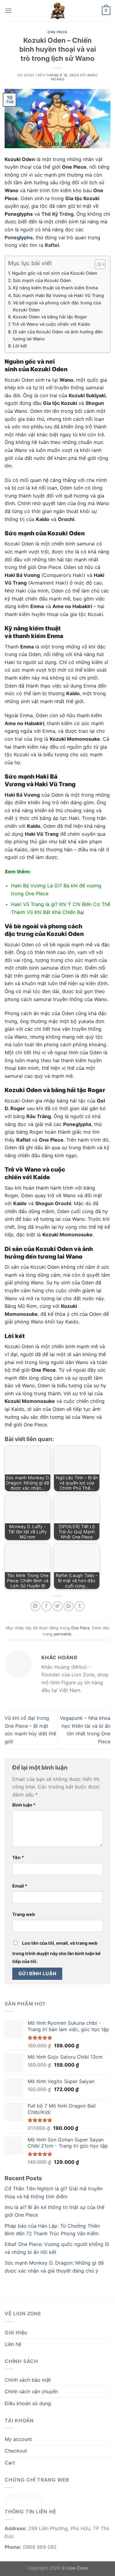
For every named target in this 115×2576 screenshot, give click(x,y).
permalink (63, 1634)
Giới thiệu (16, 2332)
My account (18, 2439)
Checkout (16, 2451)
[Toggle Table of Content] (97, 264)
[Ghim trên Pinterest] (69, 1606)
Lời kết (20, 346)
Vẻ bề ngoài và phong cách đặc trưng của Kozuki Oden (57, 306)
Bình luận (24, 1805)
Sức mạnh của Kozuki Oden (42, 280)
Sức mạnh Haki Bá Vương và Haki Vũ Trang (58, 295)
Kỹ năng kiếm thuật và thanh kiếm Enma (55, 288)
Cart (10, 2463)
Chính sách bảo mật (28, 2380)
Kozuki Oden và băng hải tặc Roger (50, 317)
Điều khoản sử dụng (28, 2403)
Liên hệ (13, 2344)
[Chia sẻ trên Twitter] (57, 1606)
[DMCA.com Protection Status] (23, 2497)
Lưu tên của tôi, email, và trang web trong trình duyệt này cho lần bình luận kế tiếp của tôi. (56, 1952)
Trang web (24, 1914)
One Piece (57, 32)
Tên (18, 1857)
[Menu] (8, 11)
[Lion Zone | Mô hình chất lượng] (58, 11)
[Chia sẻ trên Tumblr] (80, 1606)
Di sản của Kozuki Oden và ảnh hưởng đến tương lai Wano (58, 335)
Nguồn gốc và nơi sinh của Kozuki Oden (55, 273)
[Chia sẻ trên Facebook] (46, 1606)
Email (20, 1886)
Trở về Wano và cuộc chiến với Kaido (51, 324)
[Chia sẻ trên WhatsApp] (35, 1606)
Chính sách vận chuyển (31, 2391)
